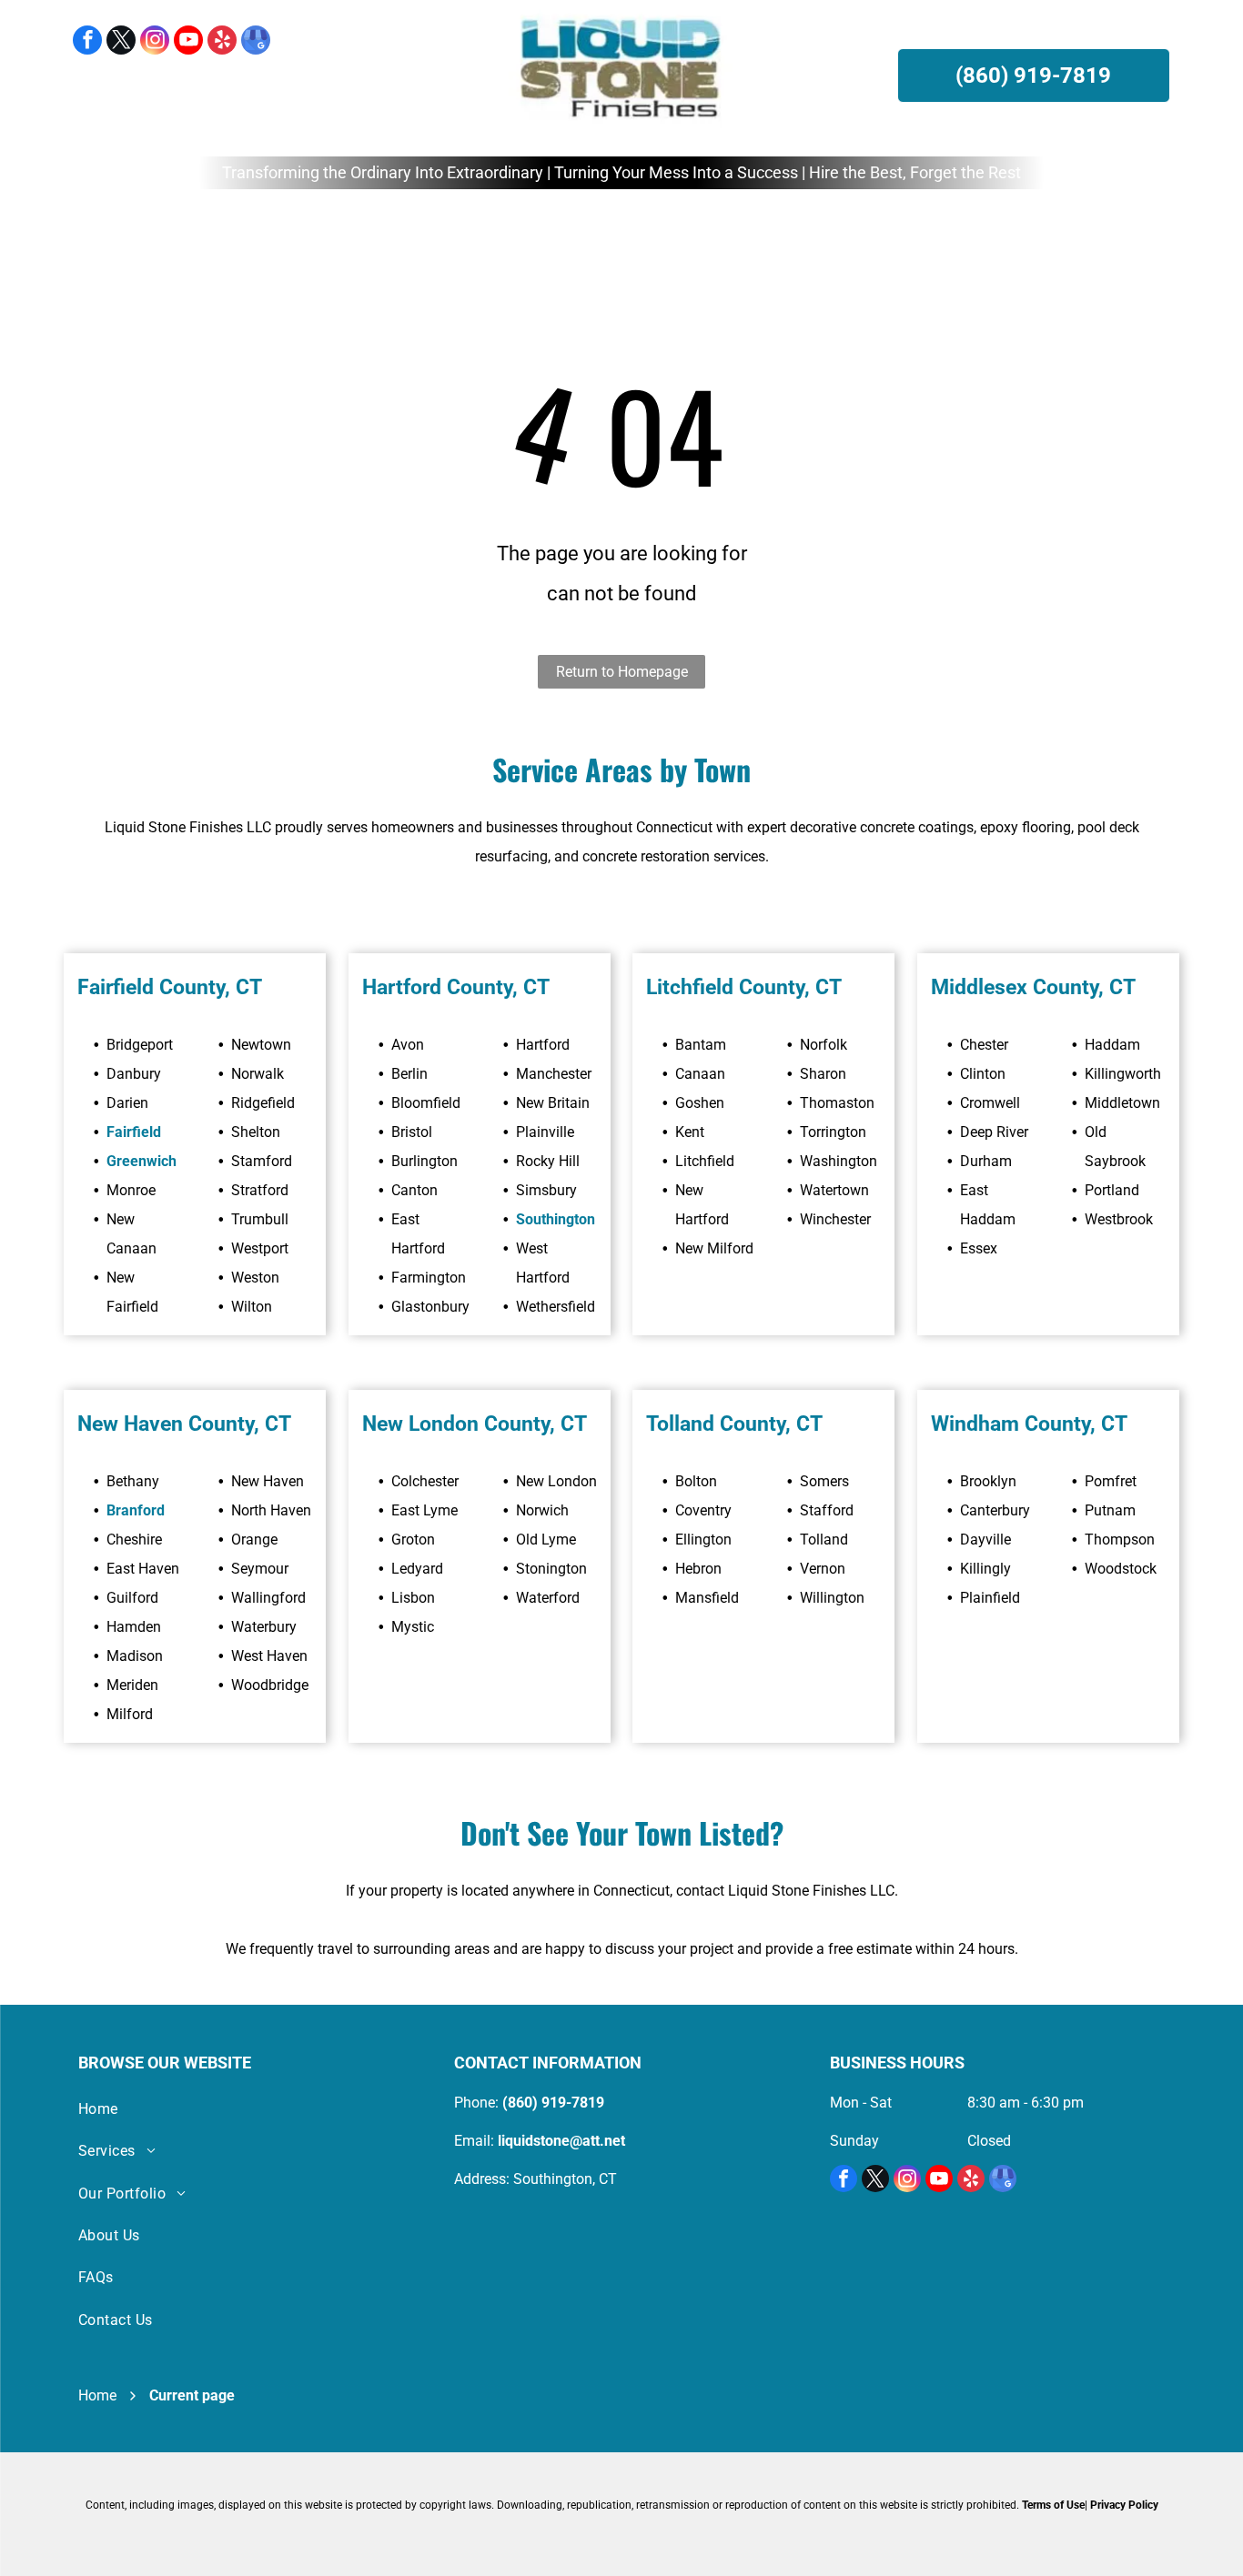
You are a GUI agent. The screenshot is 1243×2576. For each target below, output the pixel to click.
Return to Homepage (622, 672)
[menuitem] (323, 230)
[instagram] (155, 42)
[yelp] (222, 42)
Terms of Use (1053, 2505)
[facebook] (87, 42)
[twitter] (121, 42)
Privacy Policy (1124, 2505)
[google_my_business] (256, 42)
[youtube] (188, 42)
